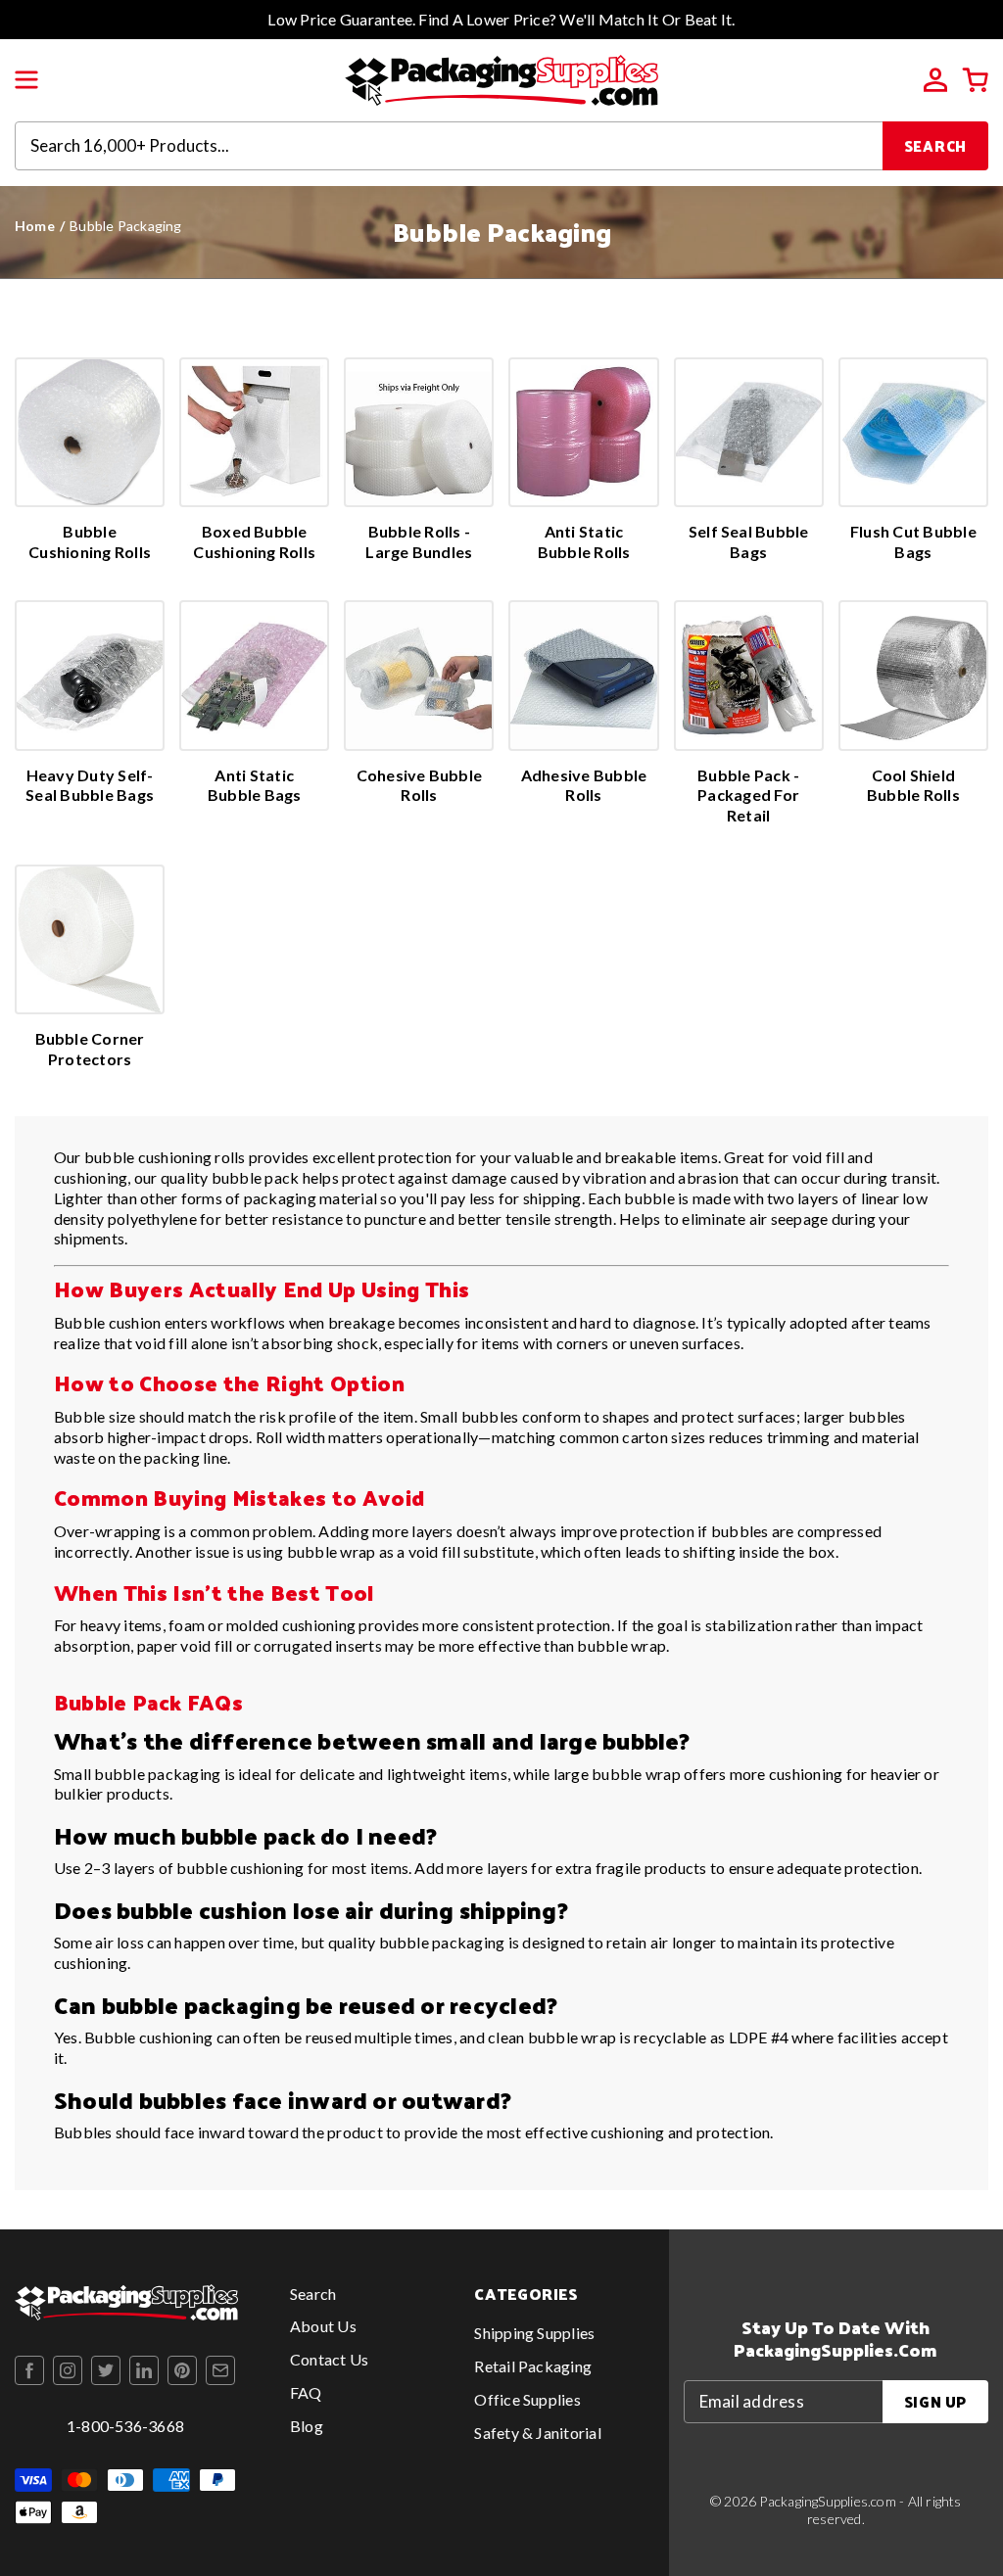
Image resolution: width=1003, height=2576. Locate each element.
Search (936, 145)
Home (35, 226)
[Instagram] (68, 2370)
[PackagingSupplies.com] (501, 78)
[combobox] (449, 146)
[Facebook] (29, 2370)
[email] (220, 2370)
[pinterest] (182, 2370)
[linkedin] (144, 2370)
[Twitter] (106, 2370)
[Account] (935, 80)
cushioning (806, 1774)
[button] (26, 80)
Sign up (935, 2401)
